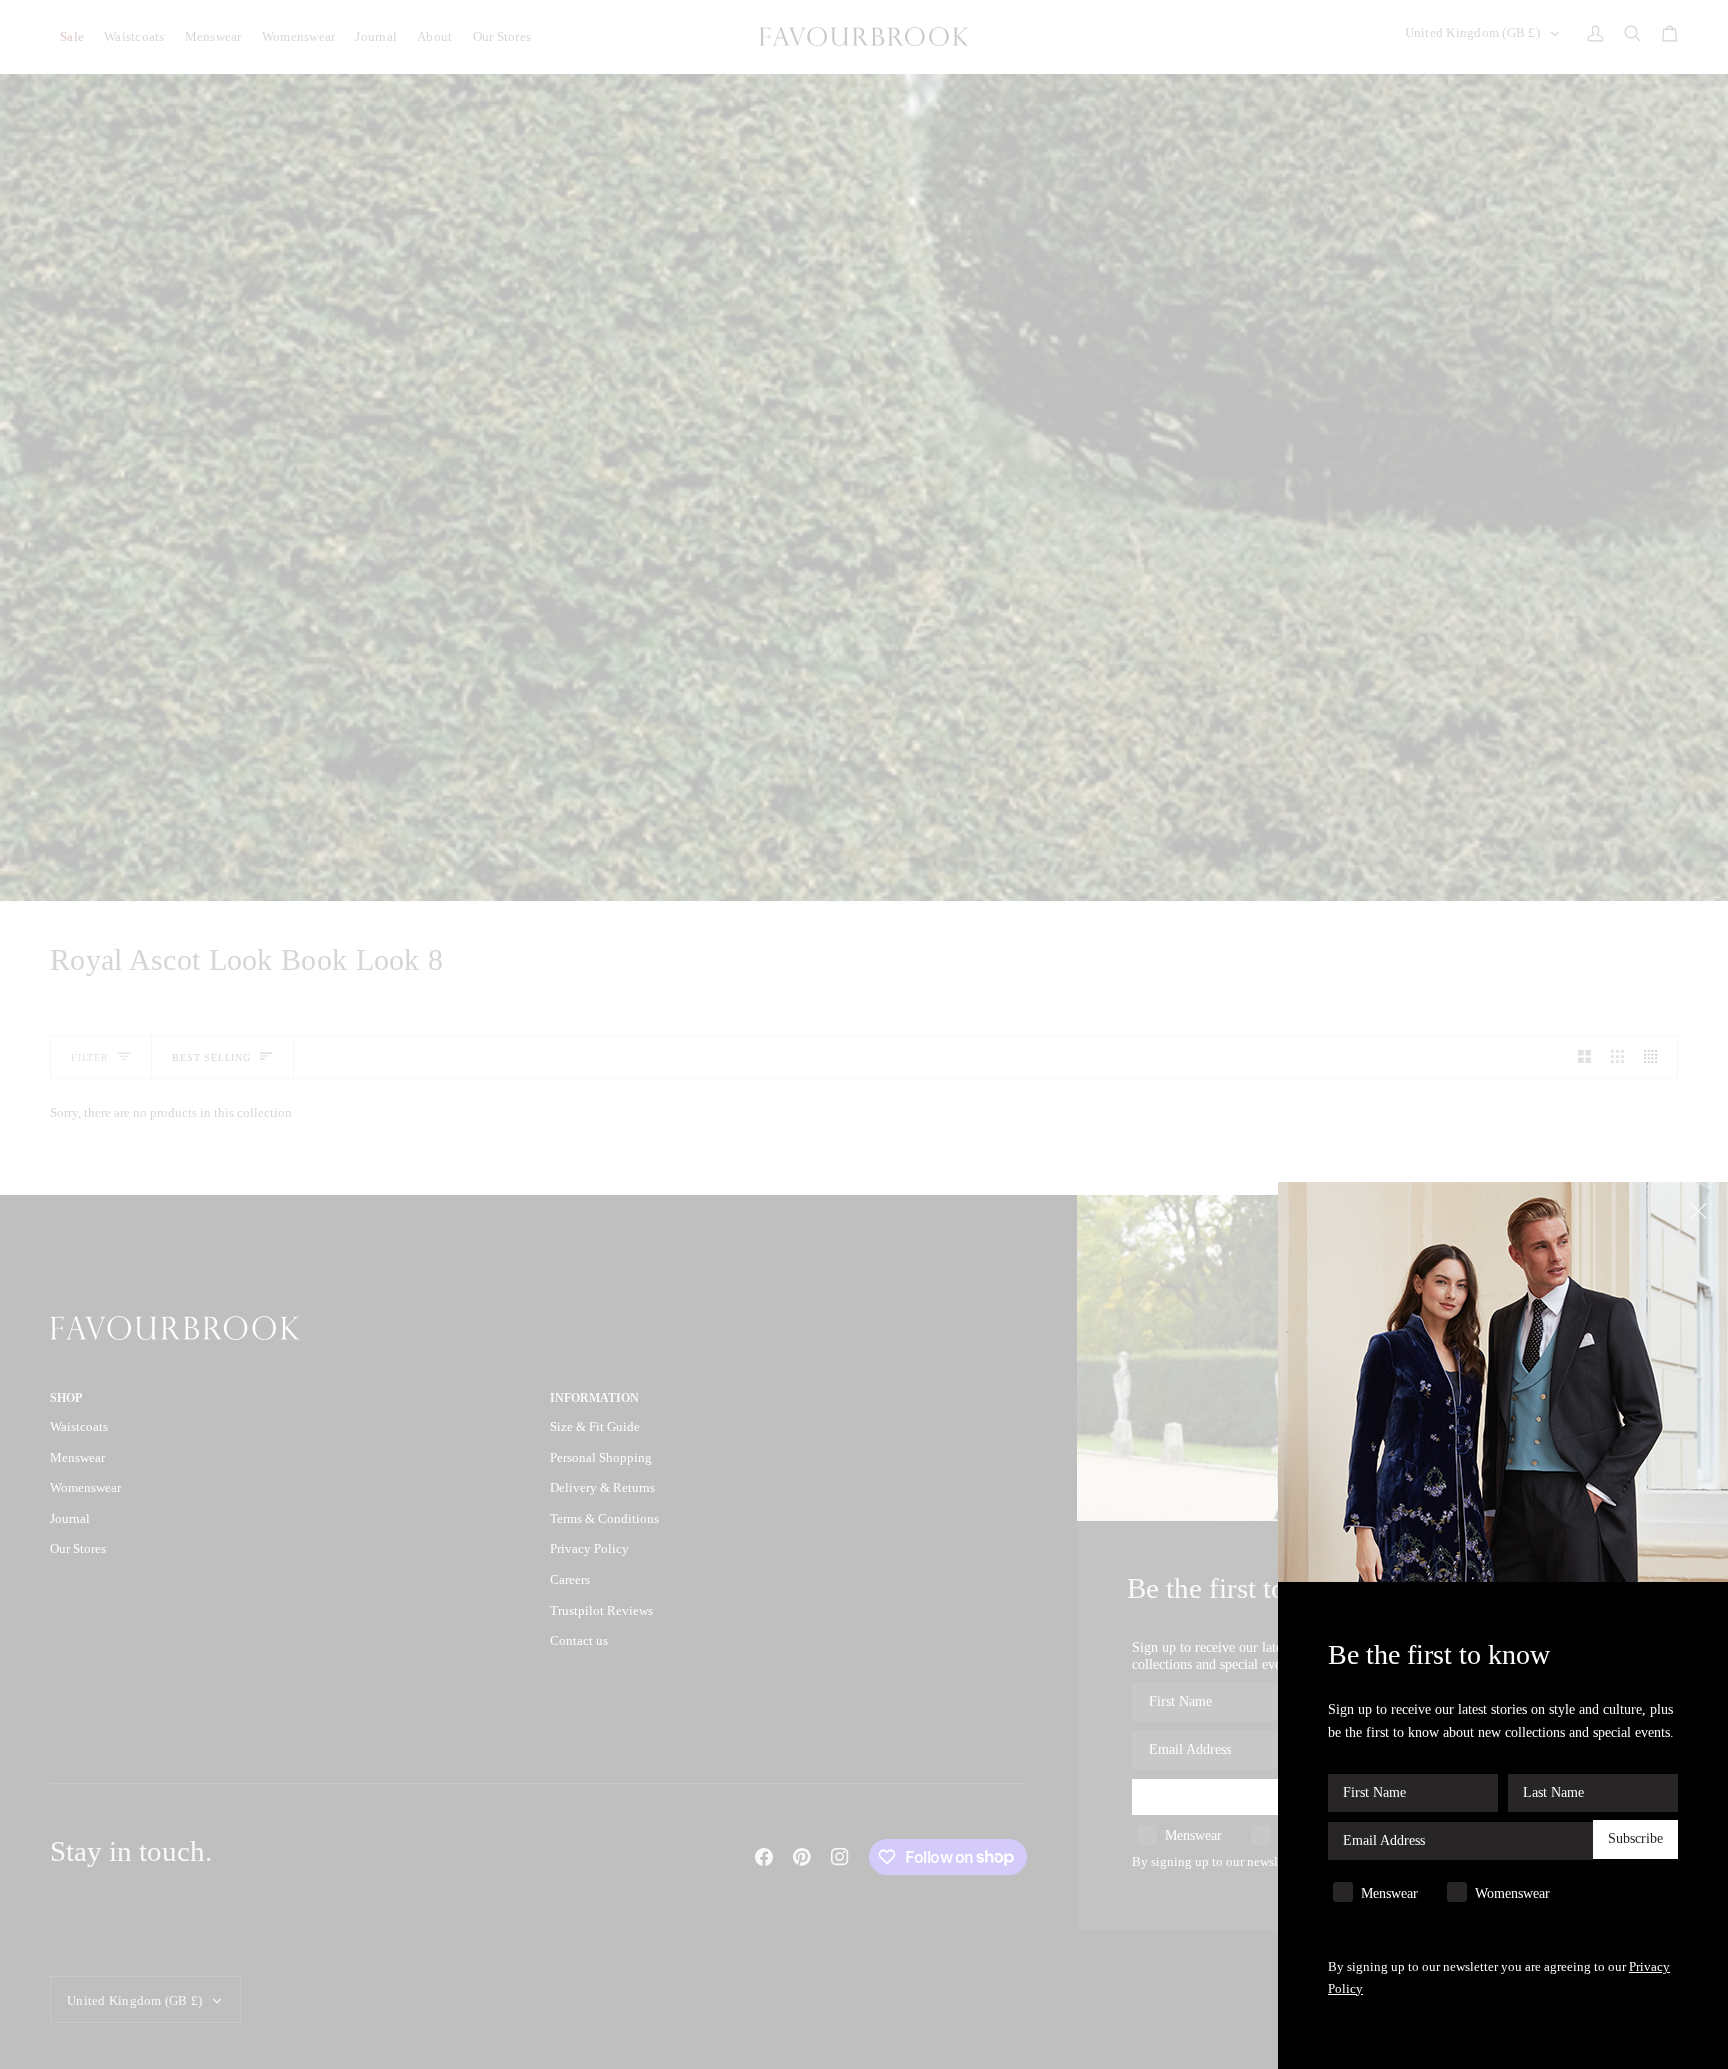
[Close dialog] (1700, 1209)
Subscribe (1635, 1839)
